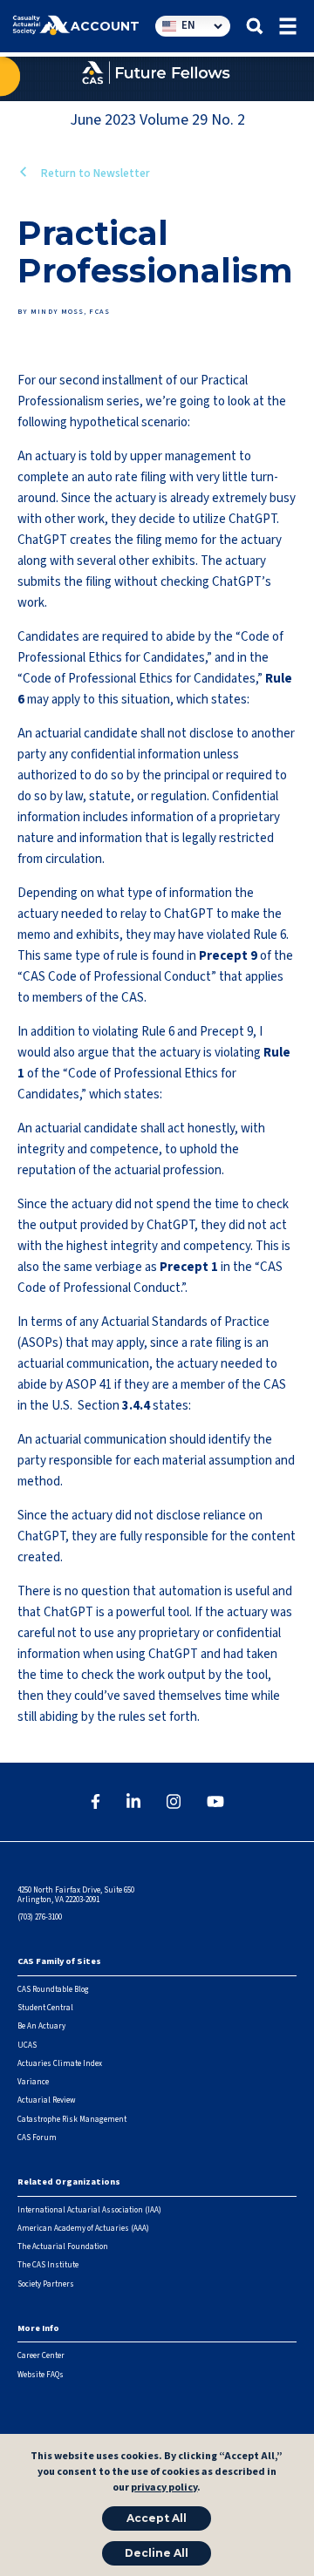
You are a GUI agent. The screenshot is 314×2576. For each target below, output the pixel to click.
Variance (33, 2082)
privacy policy (164, 2488)
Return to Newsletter (94, 173)
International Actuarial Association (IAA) (89, 2210)
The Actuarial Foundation (63, 2247)
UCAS (27, 2046)
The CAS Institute (48, 2265)
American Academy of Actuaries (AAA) (83, 2229)
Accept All (157, 2518)
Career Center (41, 2356)
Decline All (157, 2553)
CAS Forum (37, 2138)
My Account (93, 26)
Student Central (45, 2008)
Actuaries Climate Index (60, 2064)
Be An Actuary (41, 2026)
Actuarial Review (46, 2100)
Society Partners (46, 2284)
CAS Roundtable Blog (53, 1990)
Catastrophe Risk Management (72, 2120)
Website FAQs (41, 2375)
